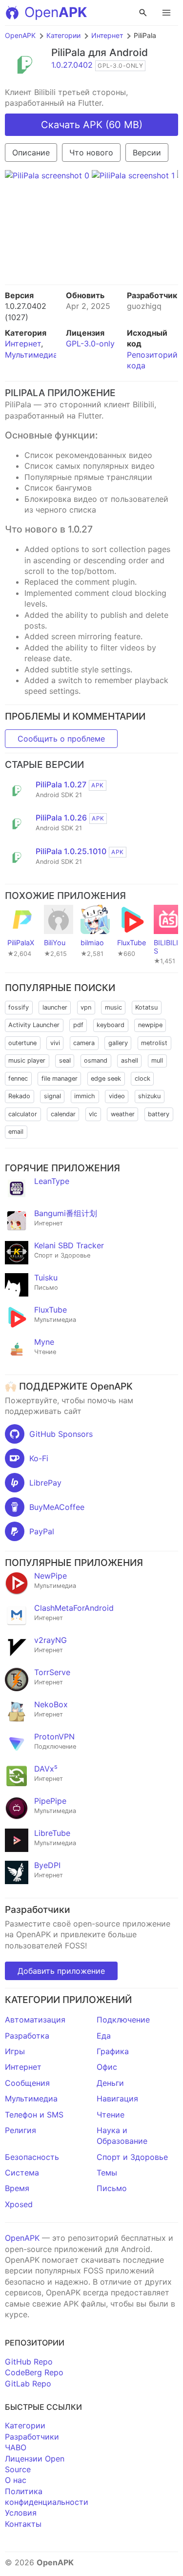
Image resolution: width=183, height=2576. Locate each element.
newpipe (150, 1025)
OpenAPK (20, 35)
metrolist (154, 1043)
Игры (15, 2051)
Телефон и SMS (34, 2115)
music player (27, 1060)
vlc (93, 1114)
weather (123, 1114)
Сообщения (27, 2083)
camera (84, 1043)
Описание (31, 153)
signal (52, 1096)
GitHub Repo (29, 2362)
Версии (147, 153)
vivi (55, 1043)
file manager (60, 1078)
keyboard (111, 1025)
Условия (21, 2513)
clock (142, 1078)
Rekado (19, 1096)
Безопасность (32, 2157)
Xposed (19, 2204)
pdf (78, 1025)
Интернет (107, 35)
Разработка (27, 2036)
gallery (118, 1043)
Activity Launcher (34, 1025)
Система (22, 2173)
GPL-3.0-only (90, 343)
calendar (63, 1114)
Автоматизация (35, 2020)
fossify (19, 1007)
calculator (23, 1114)
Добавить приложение (61, 1971)
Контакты (23, 2524)
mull (157, 1060)
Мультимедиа (31, 355)
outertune (22, 1043)
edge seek (106, 1078)
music (113, 1007)
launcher (55, 1007)
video (117, 1096)
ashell (130, 1060)
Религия (20, 2130)
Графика (113, 2051)
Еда (104, 2036)
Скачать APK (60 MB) (92, 125)
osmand (96, 1060)
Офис (107, 2067)
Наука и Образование (122, 2136)
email (16, 1132)
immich (85, 1096)
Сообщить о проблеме (61, 739)
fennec (18, 1078)
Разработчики (32, 2437)
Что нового (91, 153)
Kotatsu (146, 1007)
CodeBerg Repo (34, 2372)
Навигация (117, 2099)
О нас (16, 2480)
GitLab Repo (28, 2384)
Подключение (123, 2020)
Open (56, 12)
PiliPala (68, 52)
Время (17, 2188)
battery (159, 1114)
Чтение (111, 2115)
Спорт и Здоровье (132, 2157)
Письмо (112, 2188)
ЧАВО (16, 2447)
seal (65, 1060)
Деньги (110, 2083)
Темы (107, 2173)
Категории (63, 35)
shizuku (149, 1096)
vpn (86, 1007)
